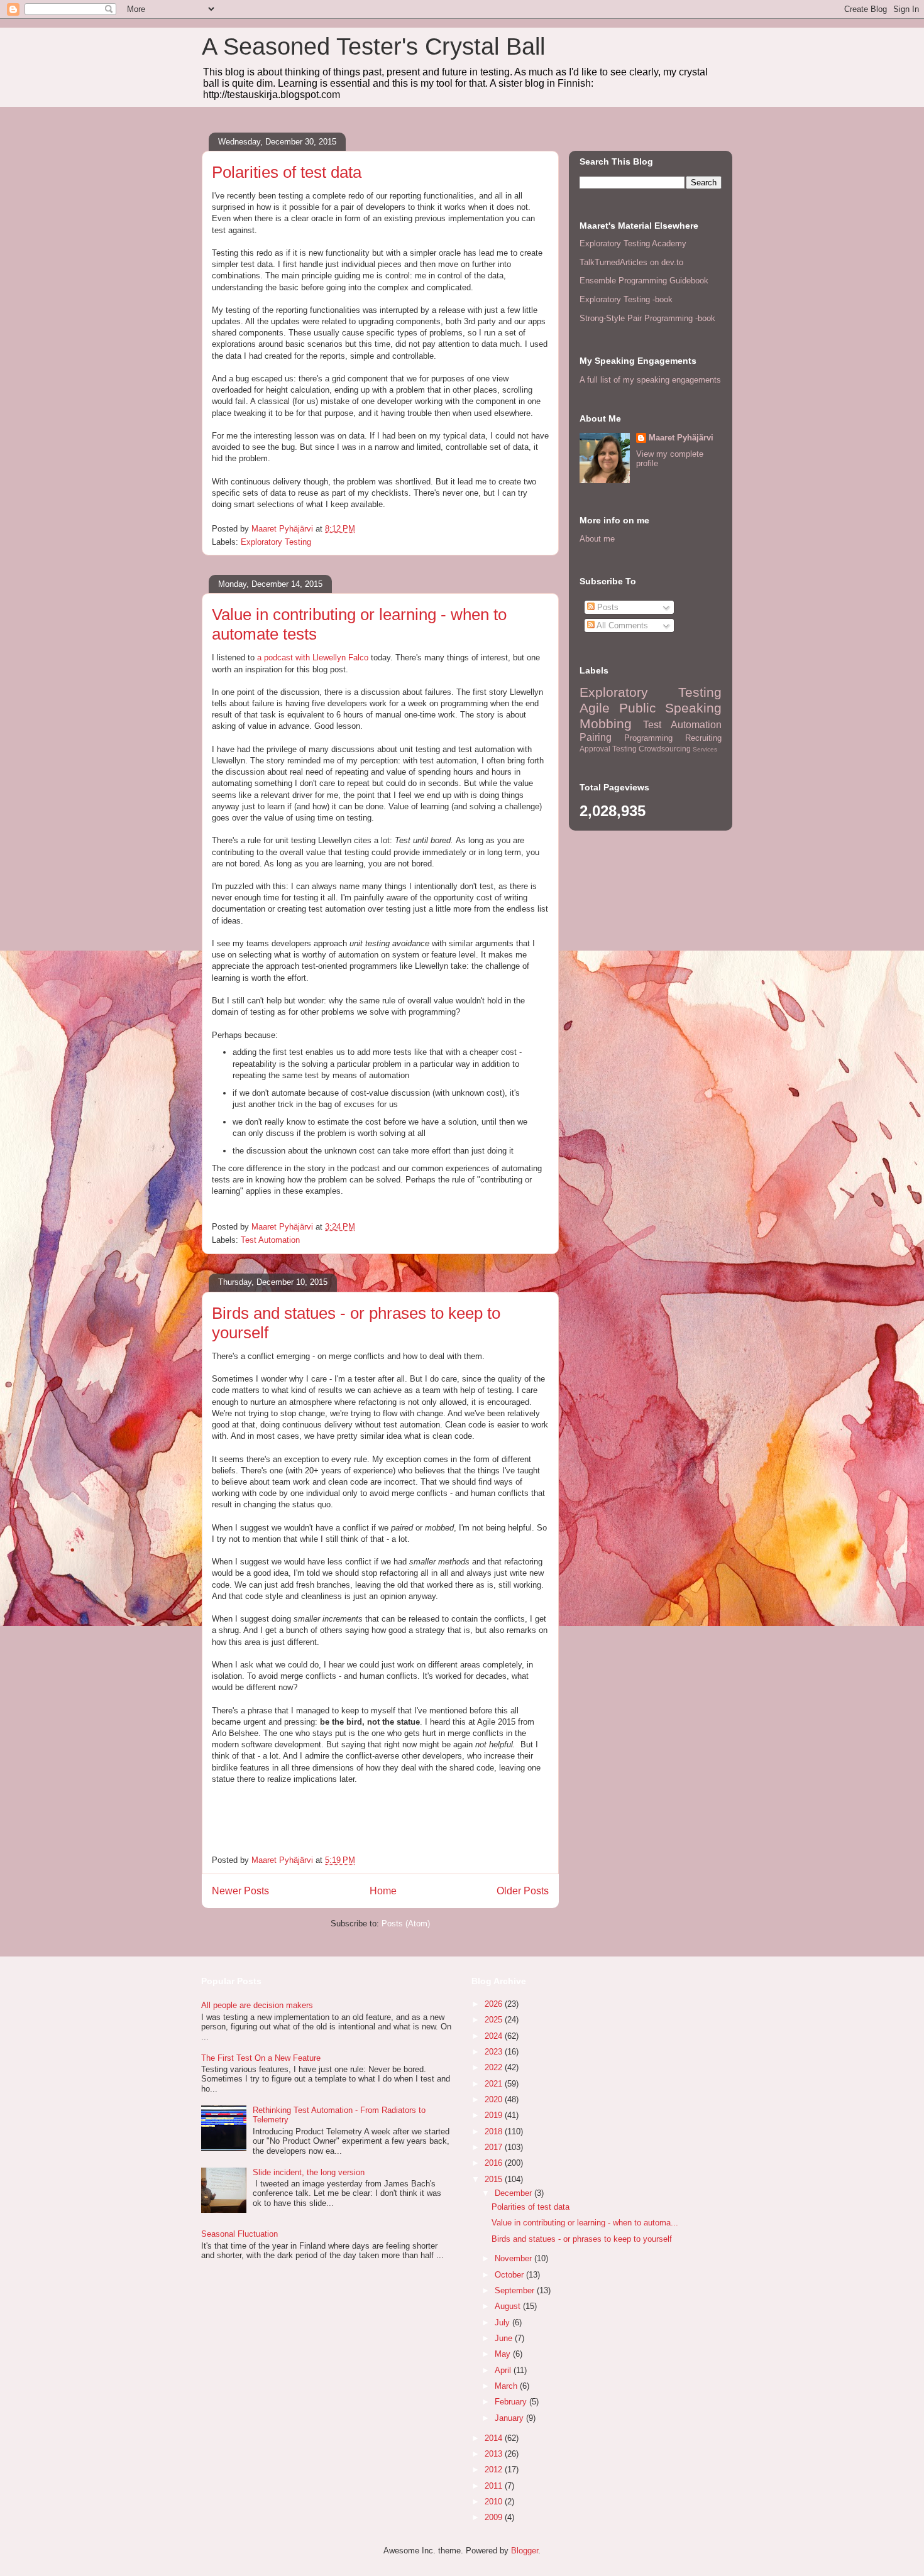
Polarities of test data (287, 172)
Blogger (525, 2551)
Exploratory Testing (276, 542)
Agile (595, 708)
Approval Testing (608, 749)
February (512, 2402)
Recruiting (703, 738)
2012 (495, 2470)
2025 (495, 2020)
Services (705, 749)
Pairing (596, 737)
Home (383, 1891)
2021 (495, 2084)
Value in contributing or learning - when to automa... (585, 2223)
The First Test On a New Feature (261, 2058)
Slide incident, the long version (309, 2172)
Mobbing (606, 723)
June (505, 2338)
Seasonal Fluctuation (239, 2234)
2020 (495, 2099)
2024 (495, 2036)
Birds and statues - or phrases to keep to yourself (582, 2239)
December (514, 2193)
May (504, 2354)
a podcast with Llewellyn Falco (311, 658)
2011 (495, 2486)
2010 (495, 2502)
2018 (495, 2131)
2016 (495, 2163)
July (503, 2322)
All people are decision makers (257, 2005)
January (510, 2418)
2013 (495, 2454)
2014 (495, 2438)
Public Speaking (671, 708)
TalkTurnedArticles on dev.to (631, 262)
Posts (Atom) (406, 1924)
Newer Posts (240, 1891)
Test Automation (270, 1240)
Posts (607, 607)
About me (597, 539)
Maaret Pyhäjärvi (681, 438)
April (504, 2370)
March (507, 2386)
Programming (648, 738)
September (516, 2290)
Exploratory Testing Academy (633, 243)
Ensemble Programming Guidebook (644, 281)
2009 (495, 2517)
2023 (495, 2052)
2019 (495, 2115)
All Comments (621, 625)
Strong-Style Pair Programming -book (647, 318)
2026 (495, 2004)
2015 (495, 2179)
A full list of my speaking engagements (650, 380)
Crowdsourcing (665, 749)
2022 (495, 2067)
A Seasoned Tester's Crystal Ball (373, 46)
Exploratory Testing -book (626, 299)
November (514, 2258)
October (510, 2275)
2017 (495, 2147)
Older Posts (523, 1891)
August (509, 2306)
